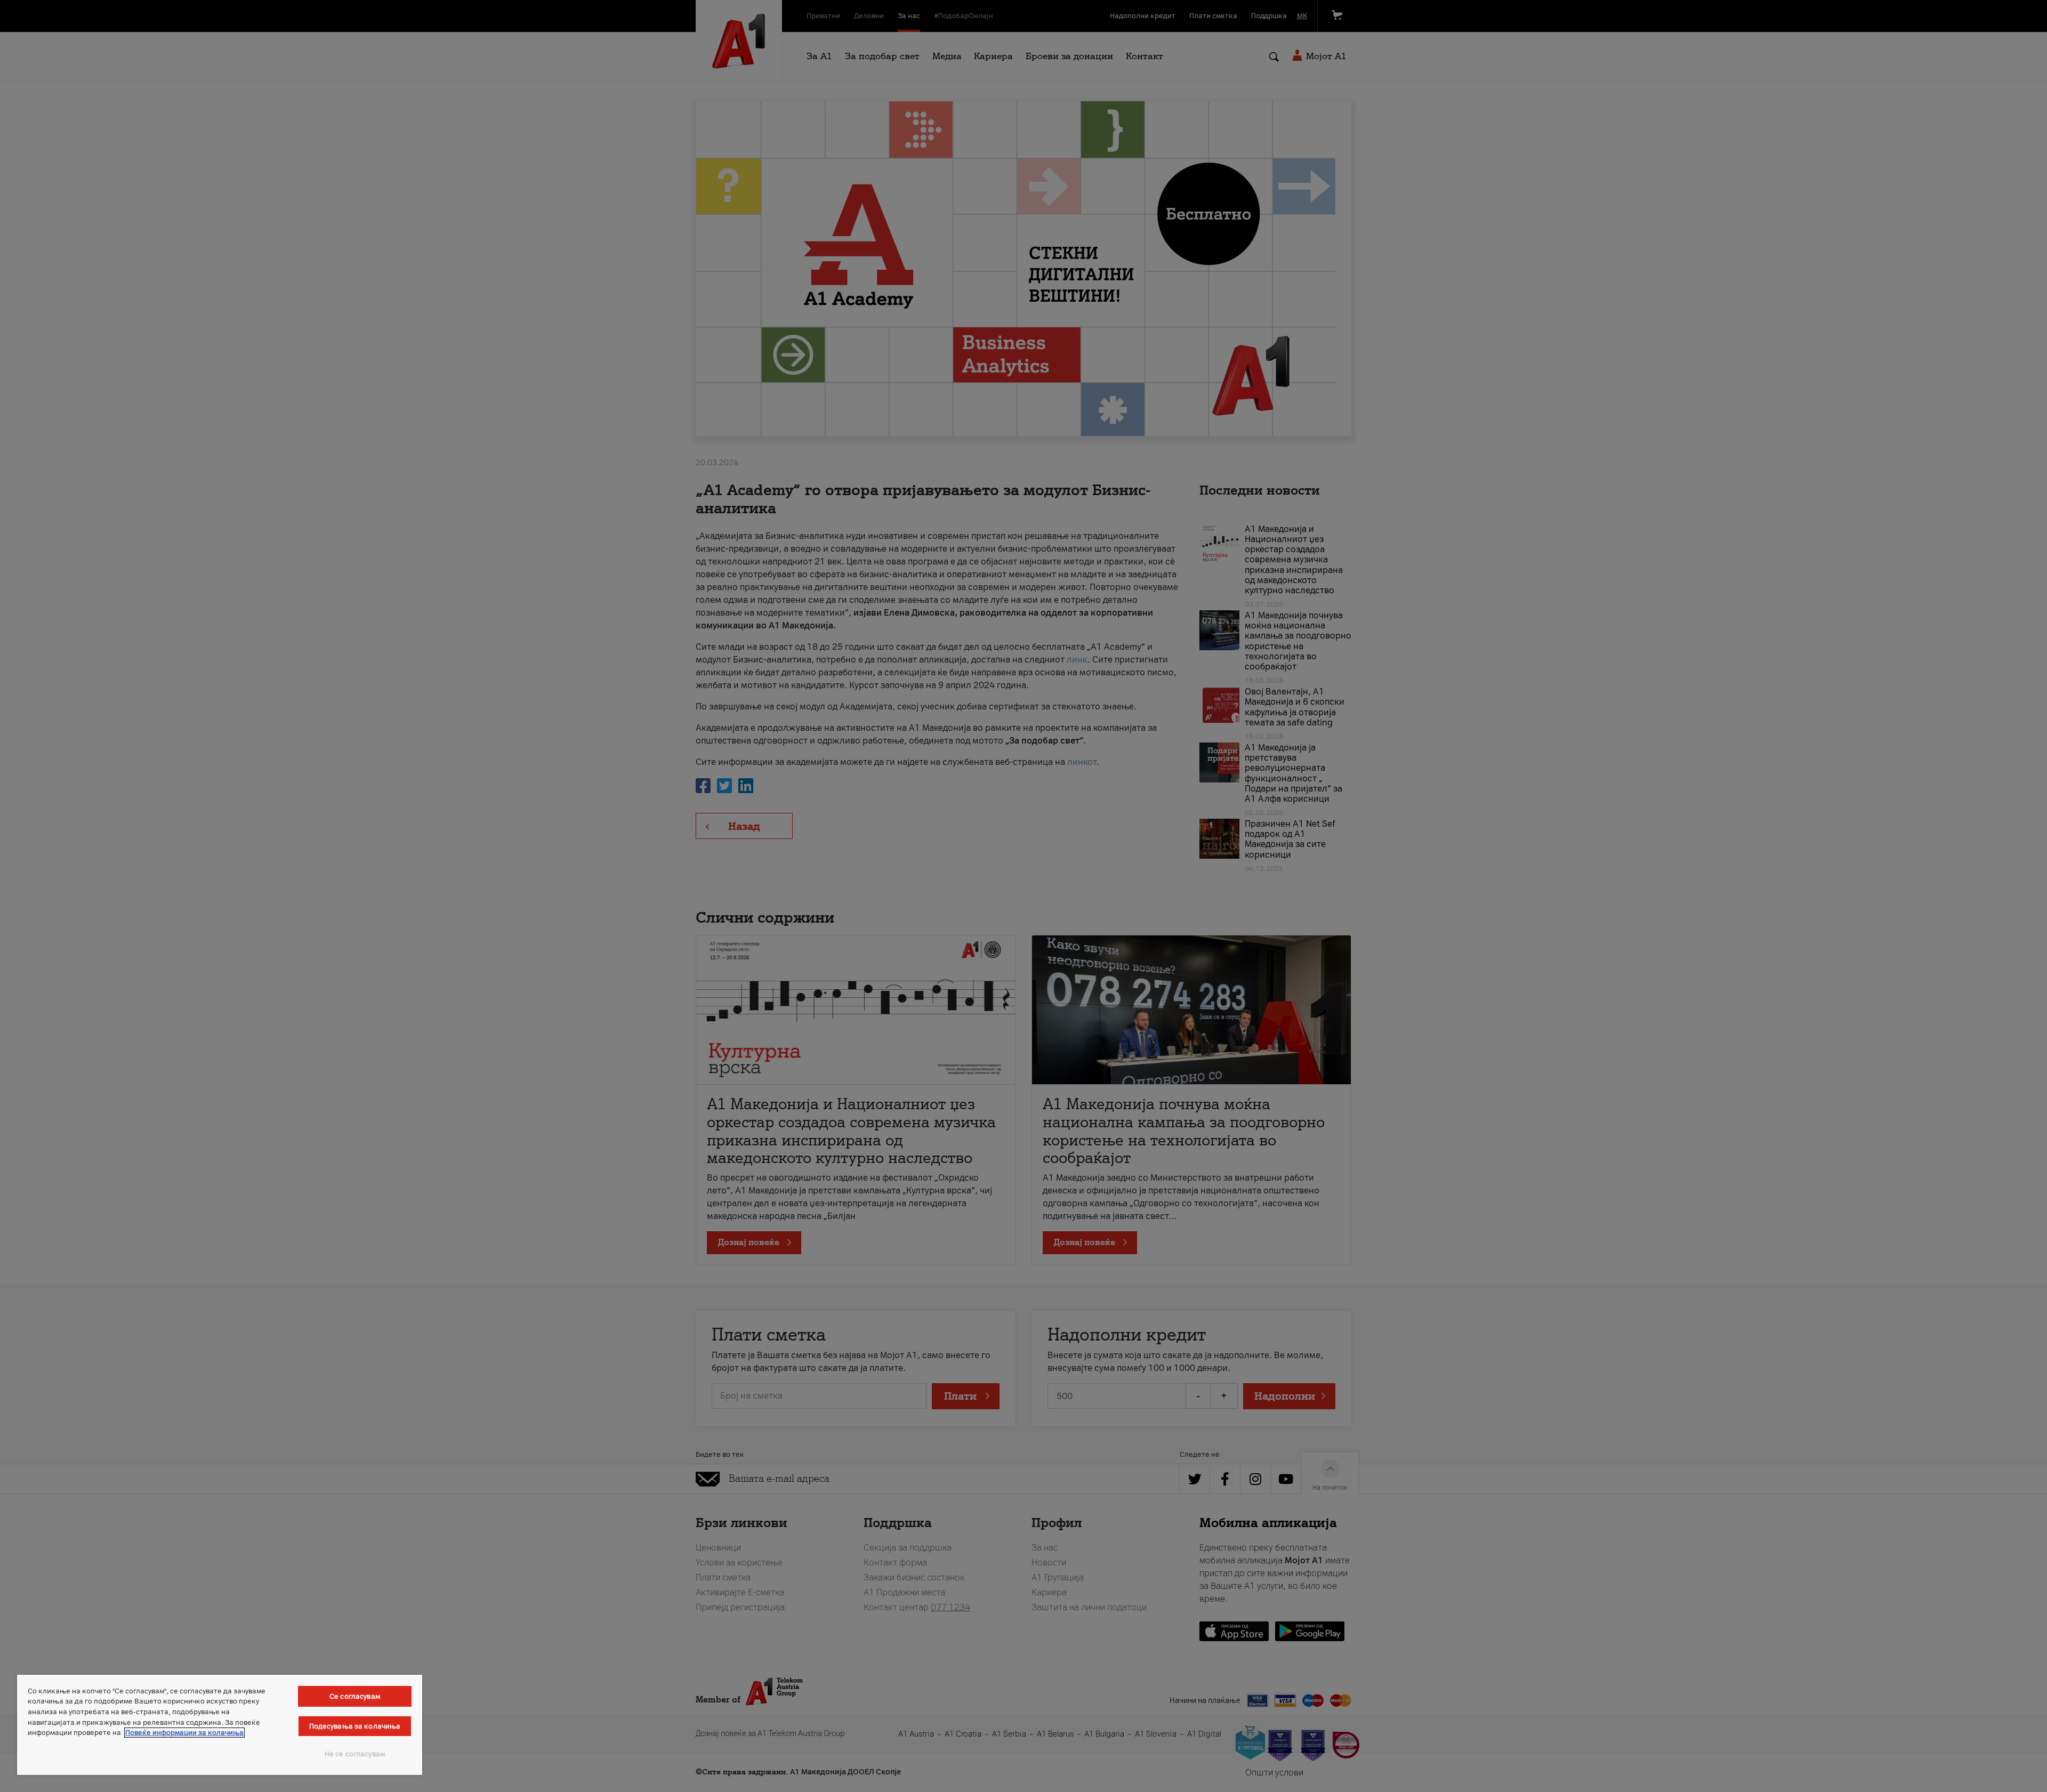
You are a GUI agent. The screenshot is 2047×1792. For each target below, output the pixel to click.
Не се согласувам (355, 1754)
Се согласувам (355, 1696)
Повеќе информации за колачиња (184, 1733)
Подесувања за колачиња (355, 1726)
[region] (220, 1725)
